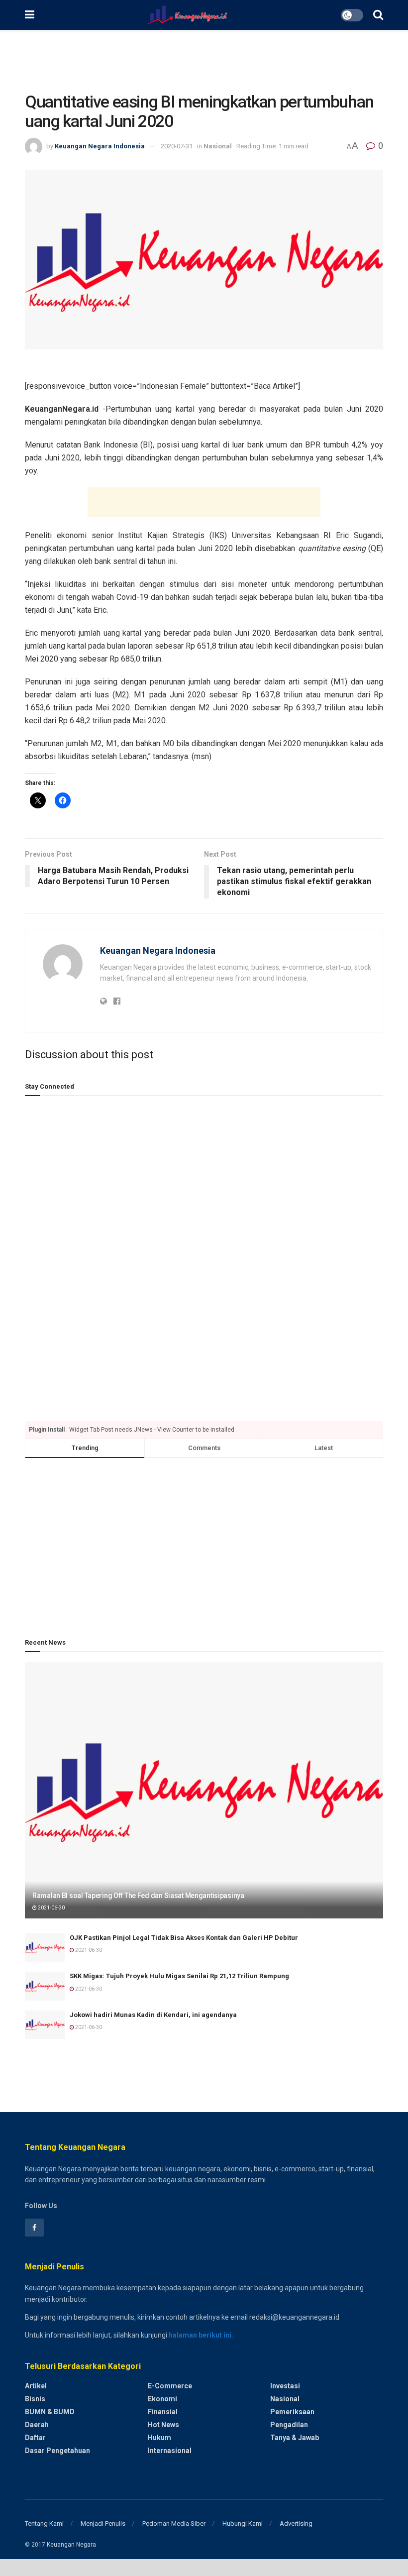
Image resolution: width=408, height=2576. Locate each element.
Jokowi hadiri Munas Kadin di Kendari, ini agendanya (153, 2015)
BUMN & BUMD (50, 2412)
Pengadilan (289, 2425)
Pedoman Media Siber (174, 2523)
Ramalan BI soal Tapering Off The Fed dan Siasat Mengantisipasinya (138, 1896)
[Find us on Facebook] (34, 2228)
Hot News (163, 2425)
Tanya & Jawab (295, 2438)
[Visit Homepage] (187, 15)
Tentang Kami (44, 2523)
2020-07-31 (177, 146)
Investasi (285, 2386)
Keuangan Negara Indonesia (100, 146)
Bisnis (35, 2399)
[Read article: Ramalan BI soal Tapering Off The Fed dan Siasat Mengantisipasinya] (204, 1790)
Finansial (163, 2412)
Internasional (170, 2451)
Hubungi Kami (243, 2523)
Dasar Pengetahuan (57, 2451)
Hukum (159, 2438)
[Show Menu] (30, 15)
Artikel (36, 2386)
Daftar (35, 2438)
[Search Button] (378, 15)
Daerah (37, 2425)
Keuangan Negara (71, 2545)
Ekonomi (162, 2399)
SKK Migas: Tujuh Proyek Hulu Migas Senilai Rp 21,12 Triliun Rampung (179, 1976)
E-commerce (170, 2386)
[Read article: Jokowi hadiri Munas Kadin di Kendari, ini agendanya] (45, 2025)
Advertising (296, 2523)
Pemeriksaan (292, 2412)
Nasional (218, 146)
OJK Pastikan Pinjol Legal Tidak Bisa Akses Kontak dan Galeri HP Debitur (184, 1938)
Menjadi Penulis (103, 2523)
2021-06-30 (51, 1908)
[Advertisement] (204, 60)
